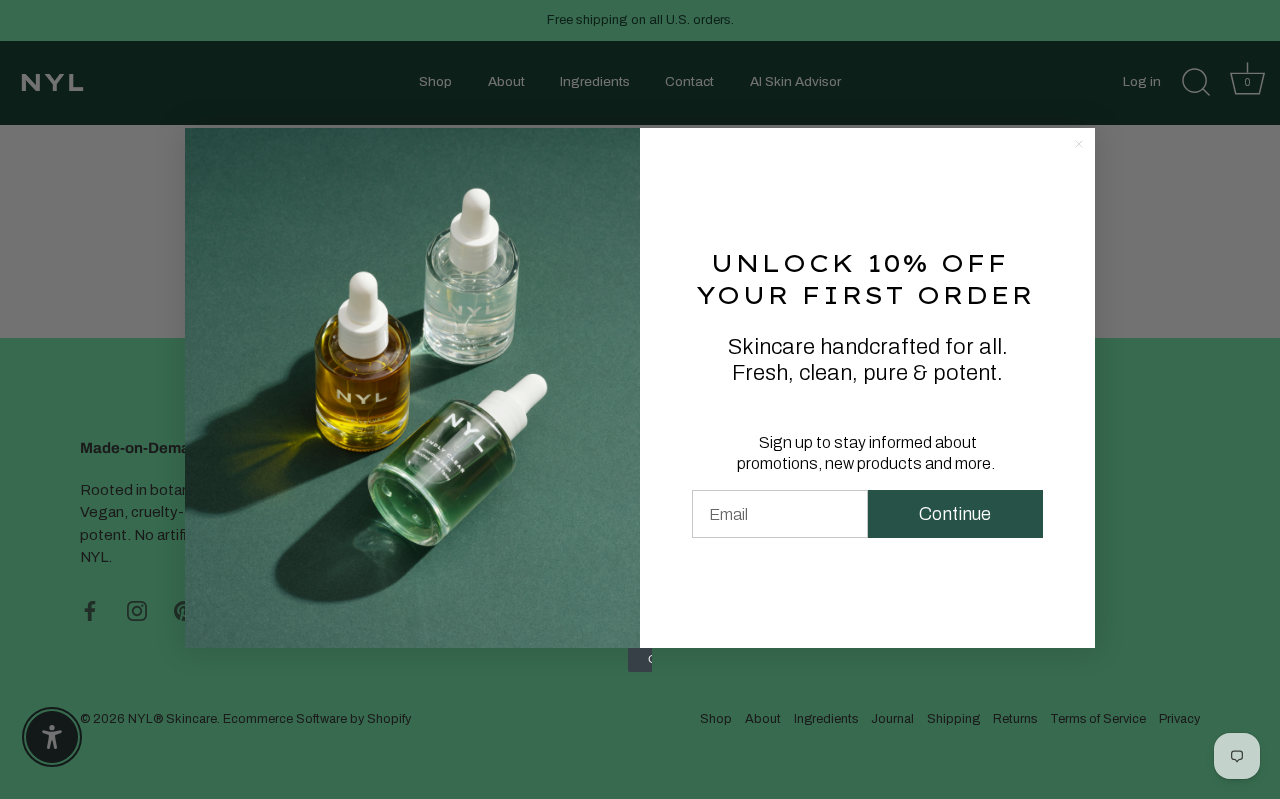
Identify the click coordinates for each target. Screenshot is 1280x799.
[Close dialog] (1079, 144)
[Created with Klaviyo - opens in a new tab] (640, 660)
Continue (955, 514)
